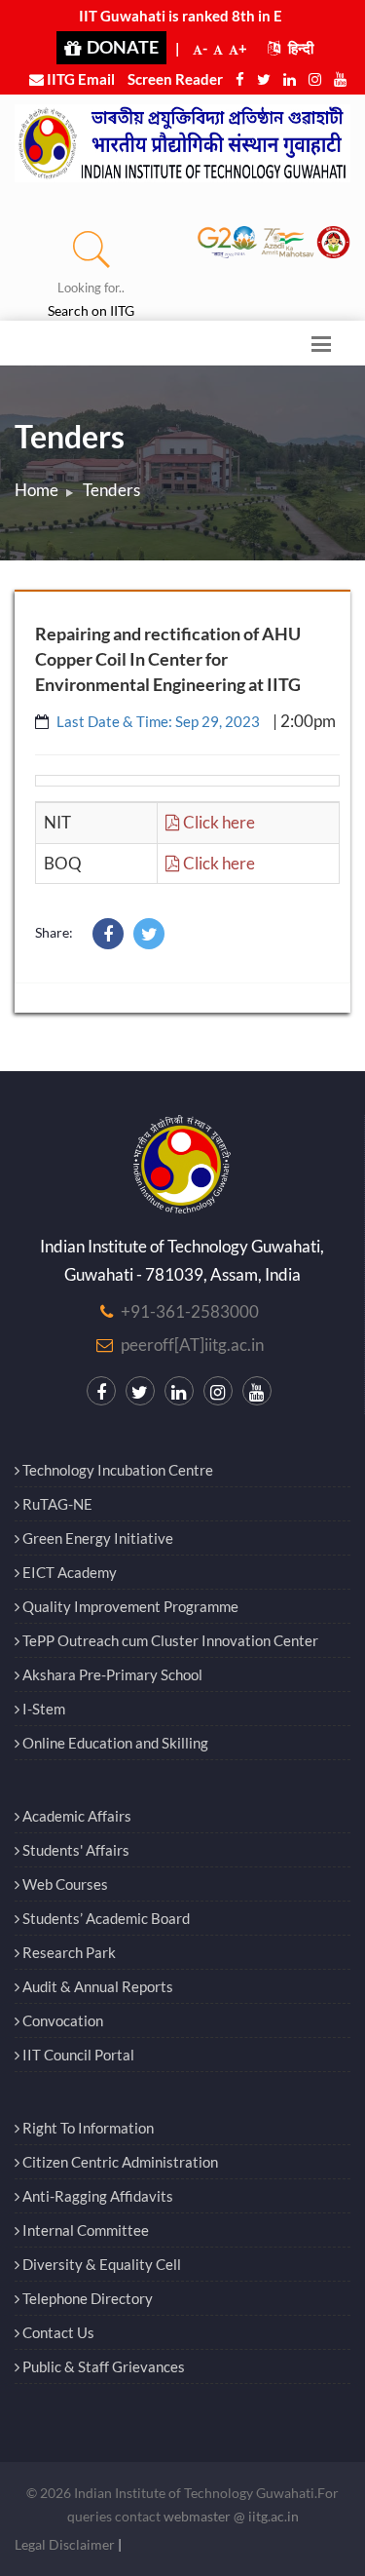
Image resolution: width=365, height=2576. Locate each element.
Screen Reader (175, 79)
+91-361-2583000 (190, 1311)
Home (36, 490)
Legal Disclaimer (65, 2544)
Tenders (111, 490)
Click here (218, 822)
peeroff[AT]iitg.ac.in (192, 1345)
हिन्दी (299, 48)
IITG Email (79, 79)
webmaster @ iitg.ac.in (231, 2516)
